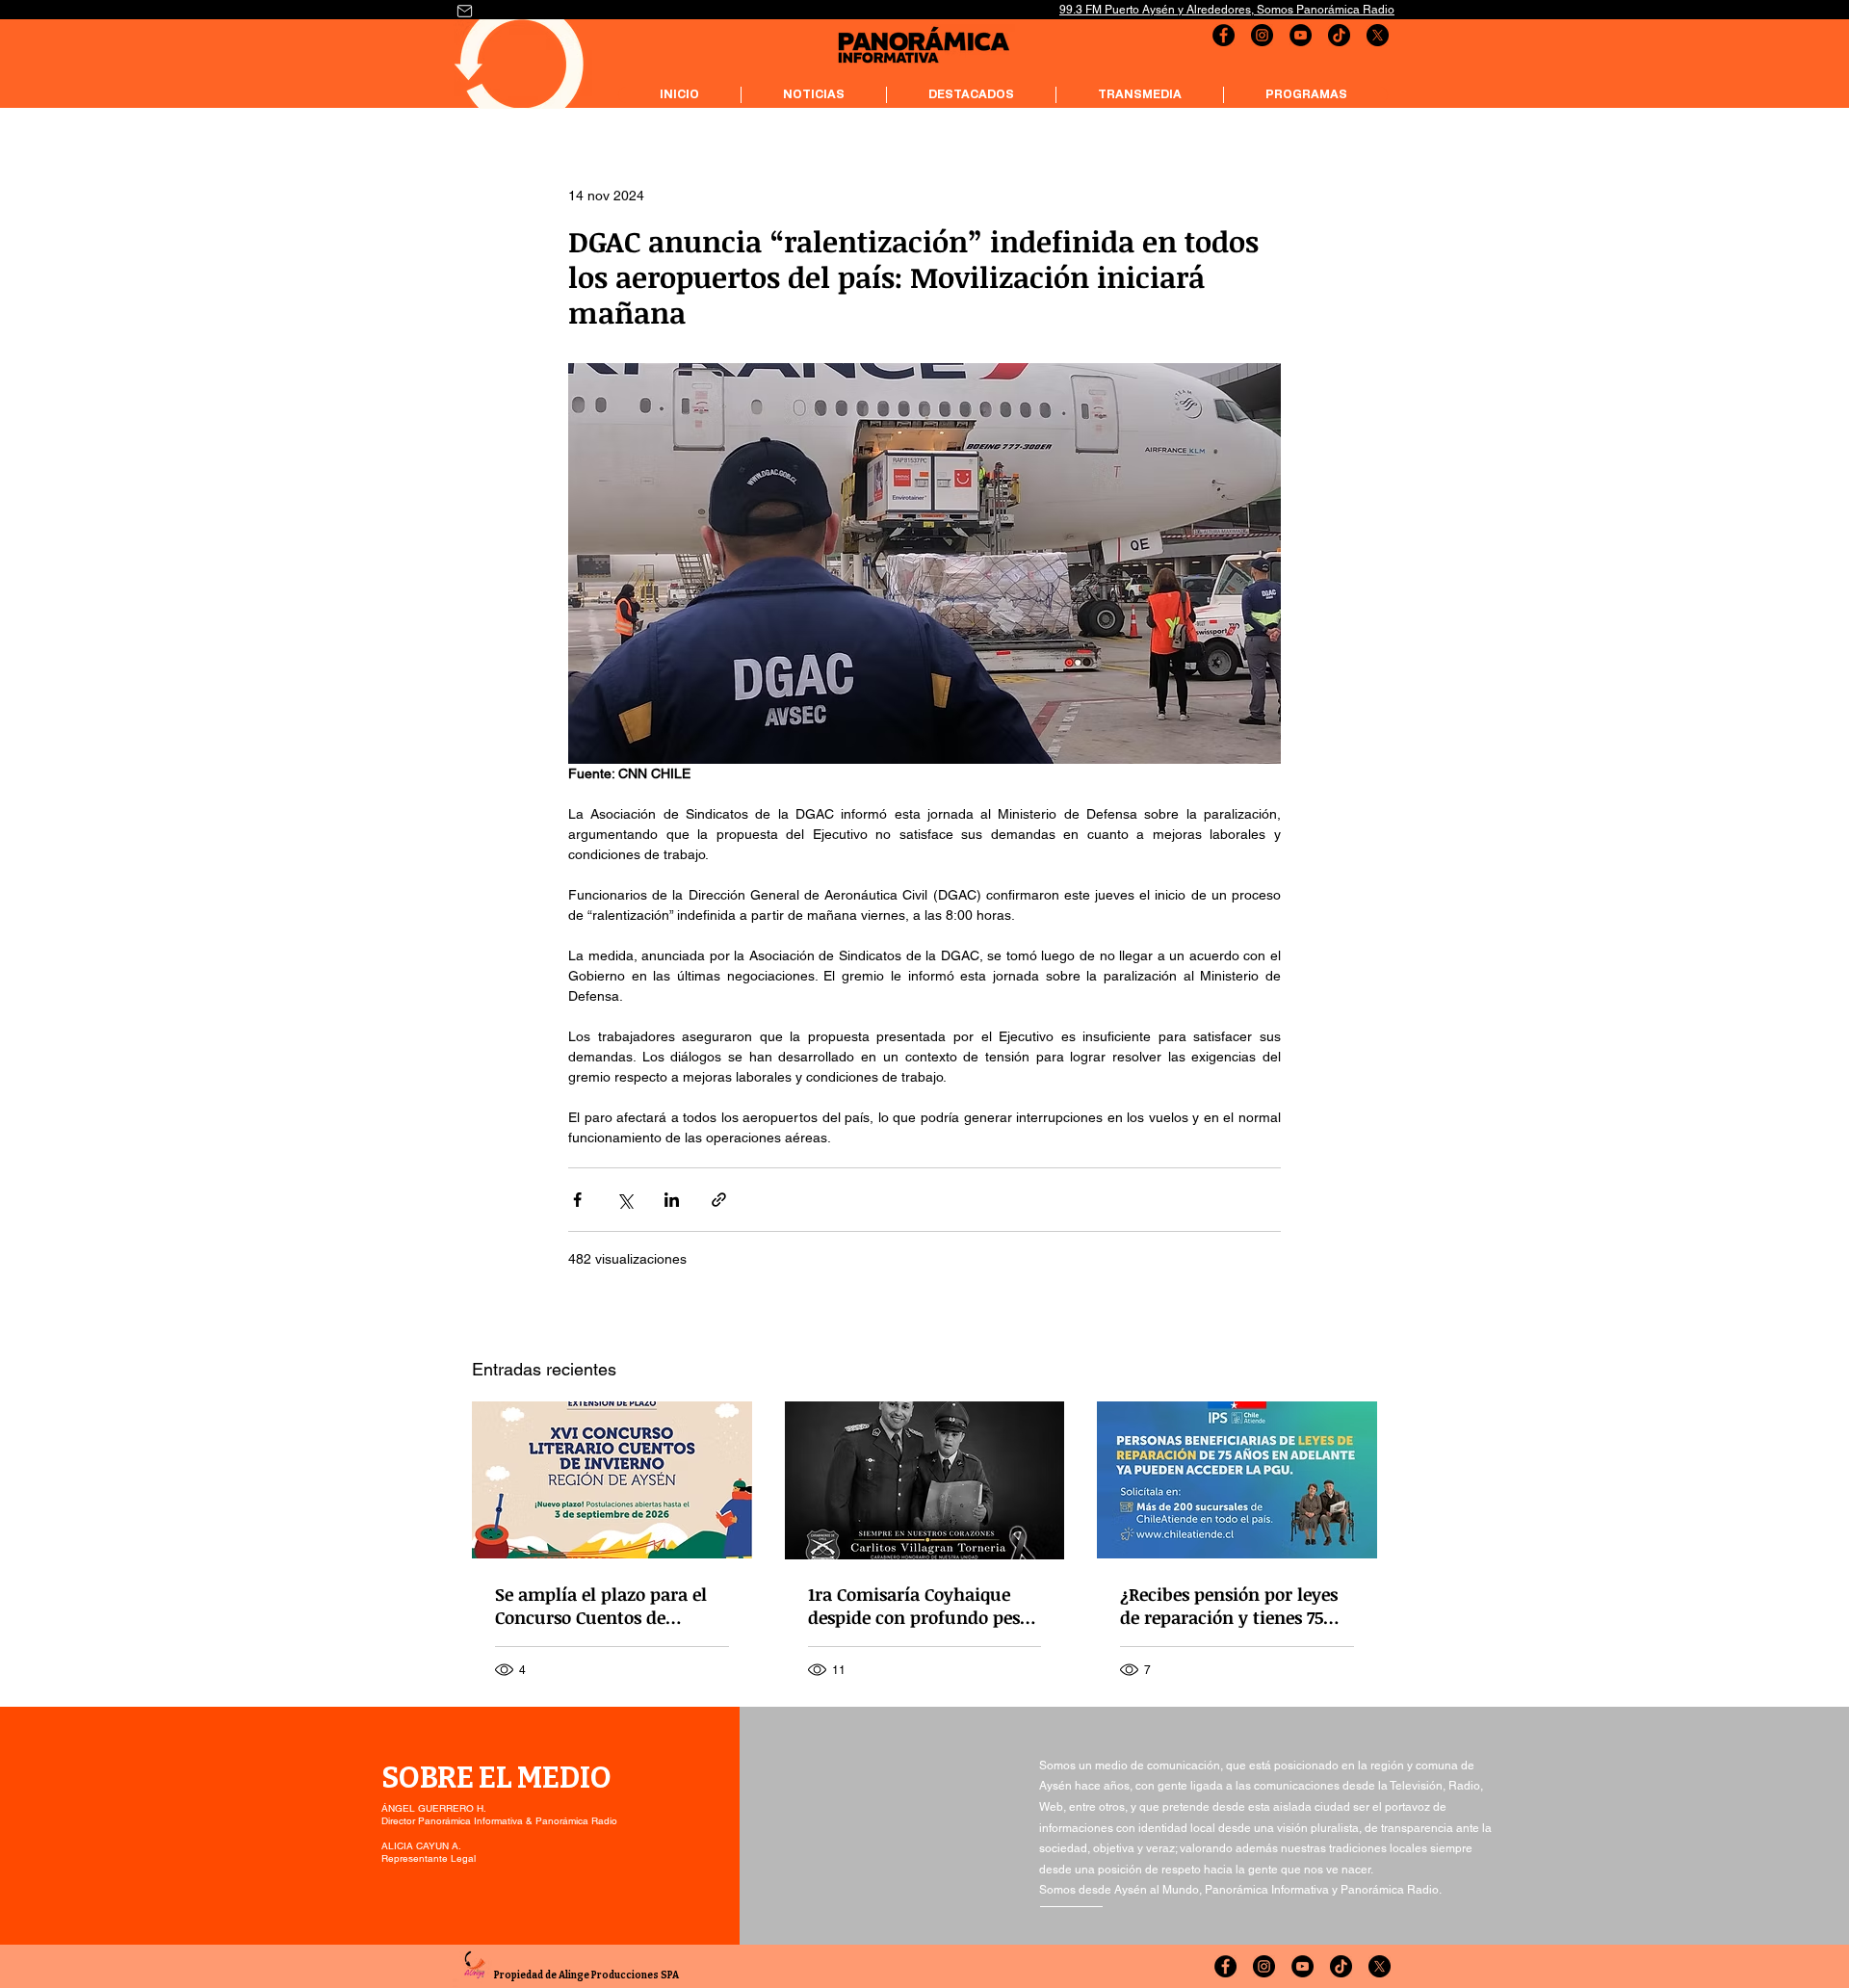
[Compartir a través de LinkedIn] (672, 1200)
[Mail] (464, 11)
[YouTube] (1301, 35)
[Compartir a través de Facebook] (577, 1200)
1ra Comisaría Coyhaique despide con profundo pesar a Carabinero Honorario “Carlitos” (923, 1606)
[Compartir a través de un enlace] (719, 1200)
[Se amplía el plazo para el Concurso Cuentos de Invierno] (612, 1480)
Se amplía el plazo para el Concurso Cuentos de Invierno (601, 1606)
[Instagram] (1262, 35)
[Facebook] (1224, 35)
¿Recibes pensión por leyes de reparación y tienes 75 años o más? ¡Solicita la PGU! (1229, 1606)
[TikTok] (1339, 35)
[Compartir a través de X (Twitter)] (625, 1200)
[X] (1378, 35)
